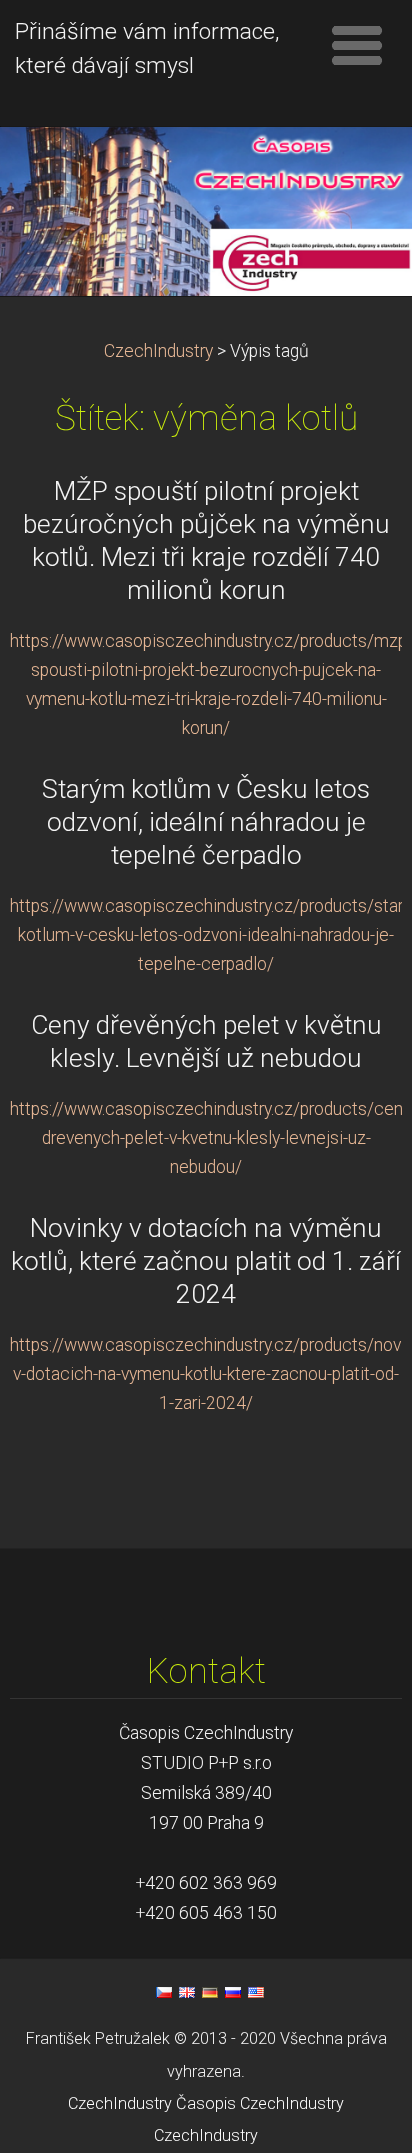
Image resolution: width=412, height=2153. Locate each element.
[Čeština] (164, 1992)
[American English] (256, 1992)
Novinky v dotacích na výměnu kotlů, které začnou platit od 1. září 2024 (206, 1261)
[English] (187, 1992)
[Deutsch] (210, 1992)
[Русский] (233, 1992)
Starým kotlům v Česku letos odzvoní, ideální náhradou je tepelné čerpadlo (206, 822)
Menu (357, 45)
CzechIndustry (158, 351)
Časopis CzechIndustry (260, 2103)
